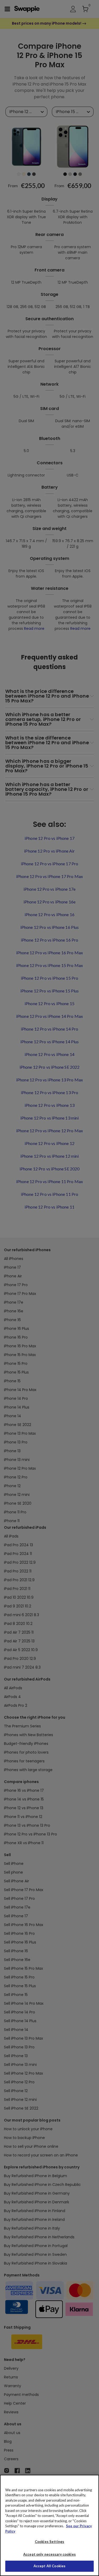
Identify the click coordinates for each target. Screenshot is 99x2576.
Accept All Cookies (49, 2566)
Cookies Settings (49, 2542)
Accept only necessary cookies (49, 2554)
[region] (49, 2525)
